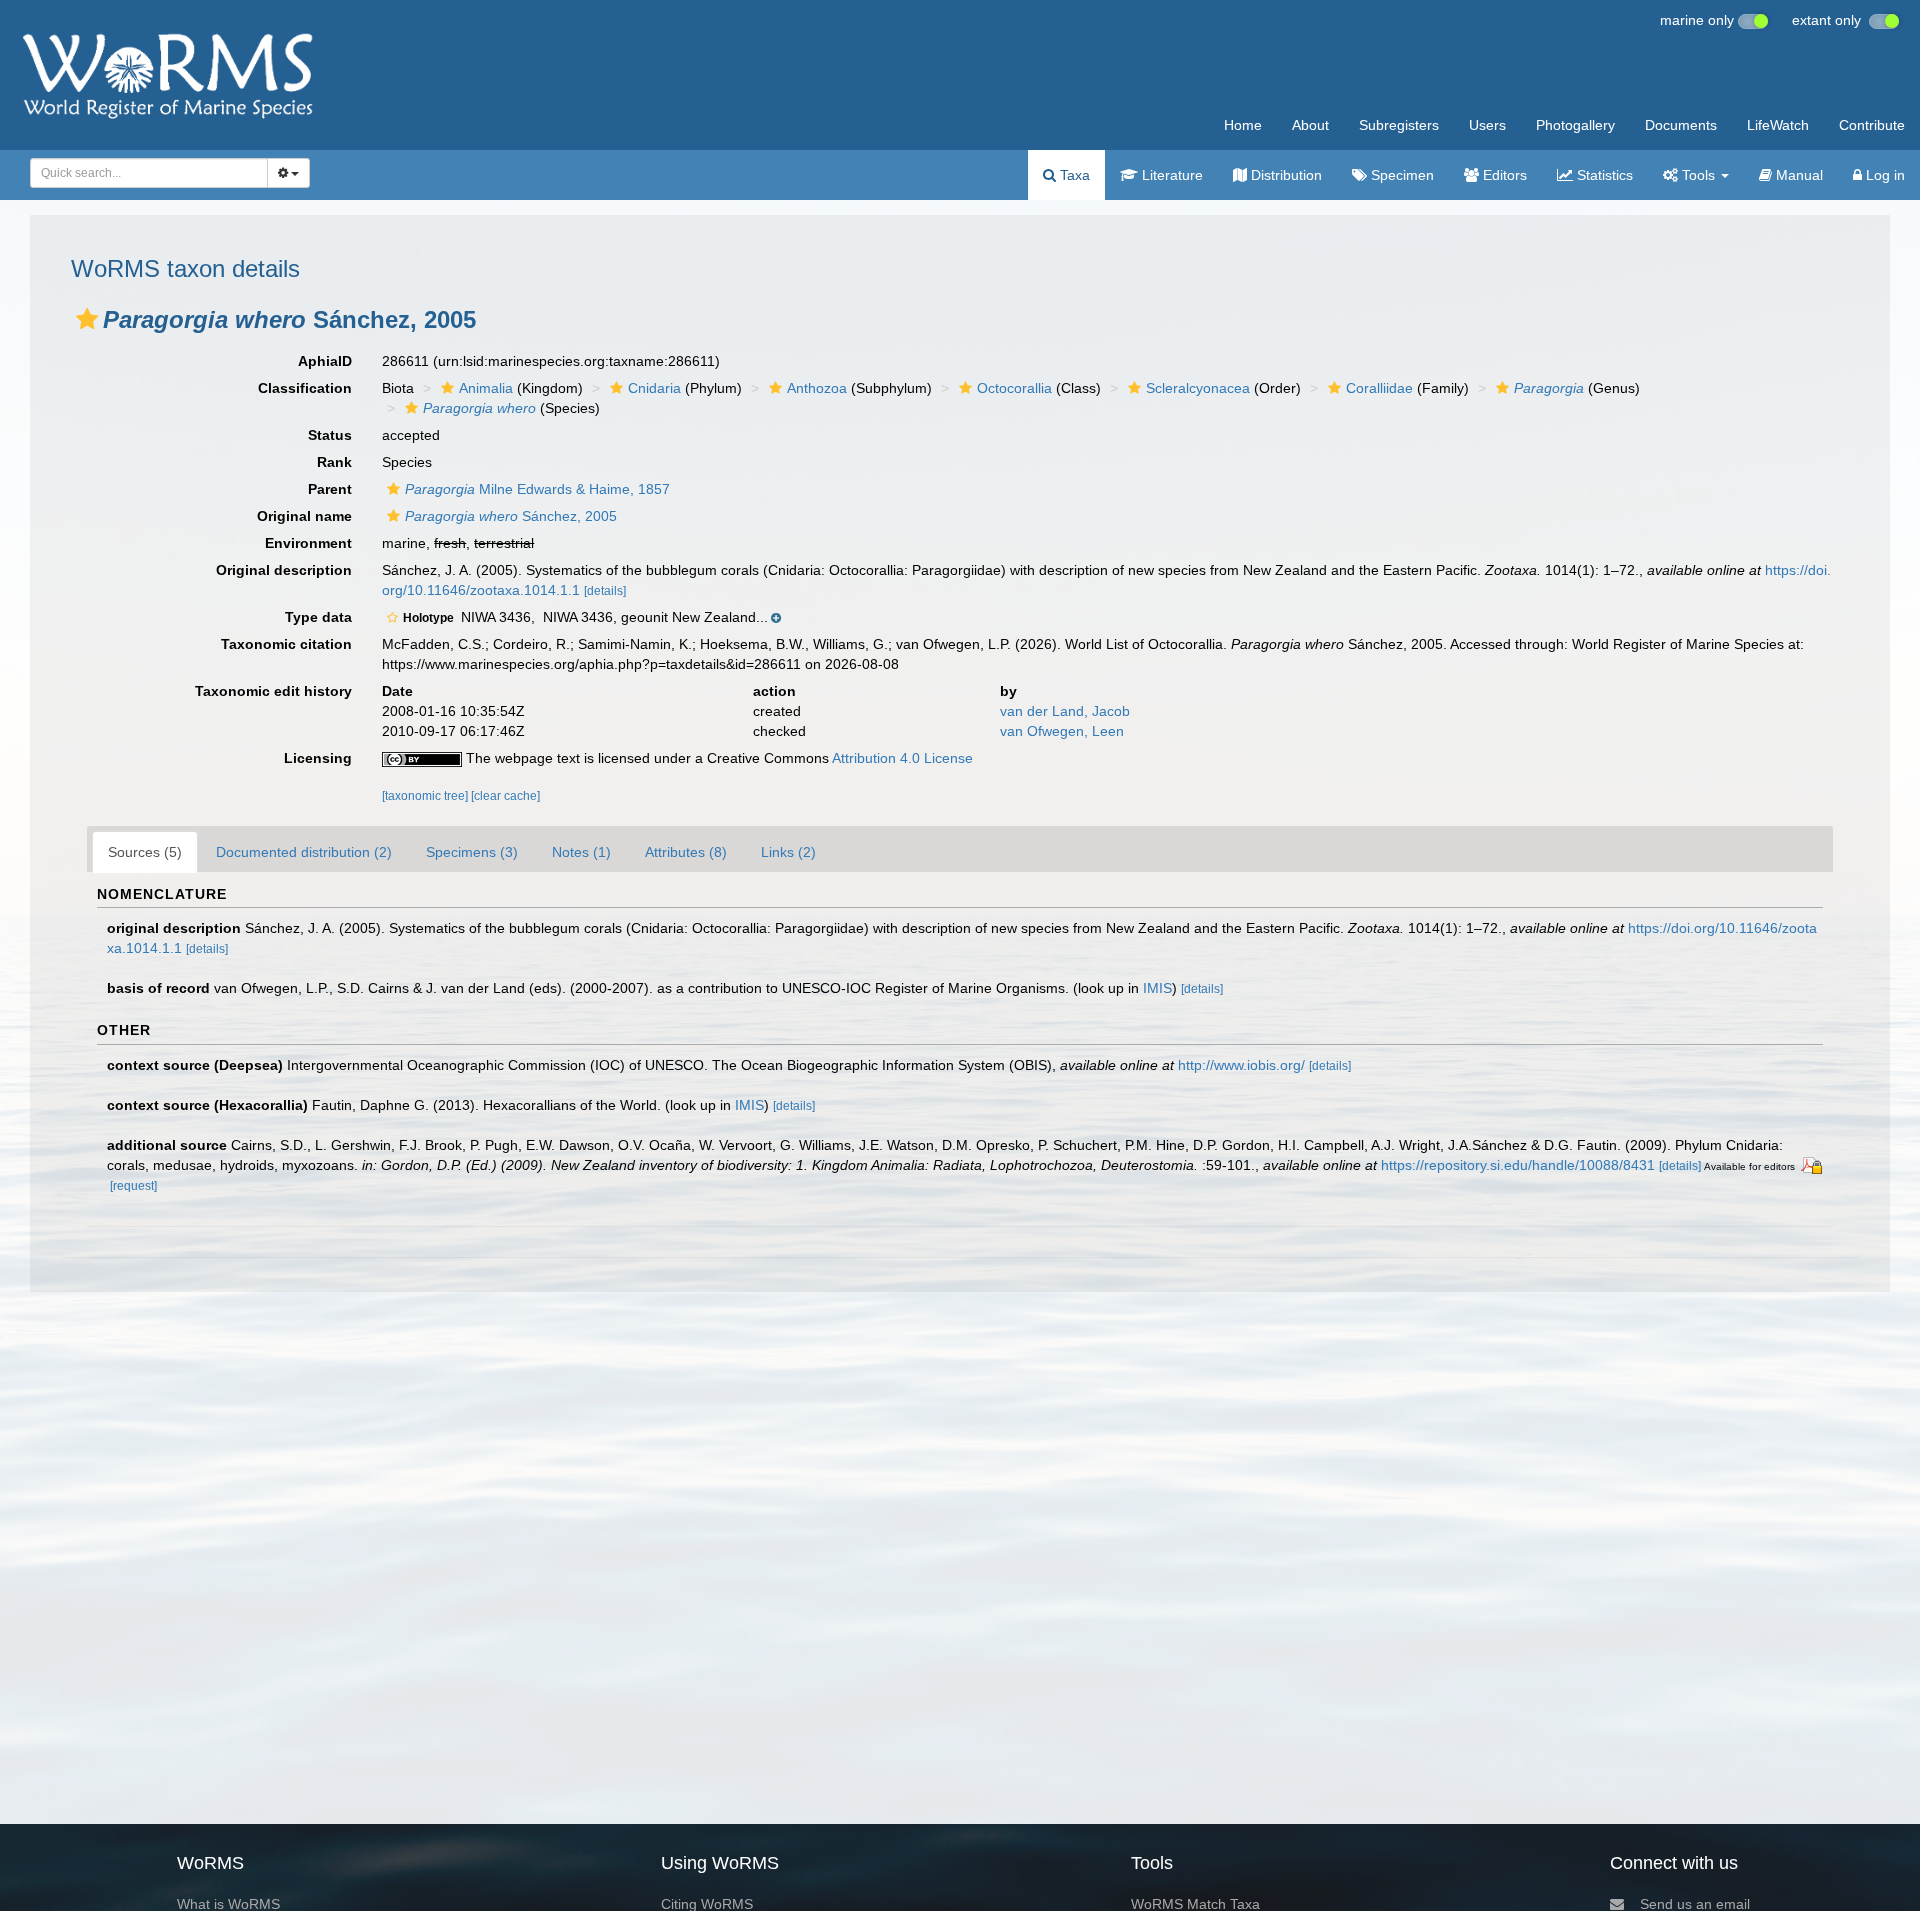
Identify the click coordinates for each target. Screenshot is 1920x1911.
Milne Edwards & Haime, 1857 (537, 489)
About (1310, 125)
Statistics (1603, 175)
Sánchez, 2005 (511, 516)
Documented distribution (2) (304, 852)
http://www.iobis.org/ (1241, 1065)
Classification (305, 388)
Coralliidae (1379, 388)
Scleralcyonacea (1198, 388)
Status (330, 435)
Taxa (1073, 175)
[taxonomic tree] (426, 796)
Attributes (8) (686, 852)
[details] (605, 591)
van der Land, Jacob (1065, 711)
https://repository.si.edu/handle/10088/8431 (1518, 1165)
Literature (1170, 175)
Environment (308, 543)
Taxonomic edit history (273, 691)
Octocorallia (1014, 388)
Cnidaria (654, 388)
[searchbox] (143, 173)
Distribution (1284, 175)
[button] (87, 319)
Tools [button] (1698, 175)
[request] (133, 1186)
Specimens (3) (472, 852)
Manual (1797, 175)
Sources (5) (145, 852)
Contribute (1872, 125)
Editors (1503, 175)
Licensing (318, 758)
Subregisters (1399, 125)
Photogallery (1575, 125)
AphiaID (325, 361)
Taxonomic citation (286, 644)
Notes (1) (581, 852)
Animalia (486, 388)
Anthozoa (817, 388)
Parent (330, 489)
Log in (1883, 175)
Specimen (1400, 175)
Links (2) (788, 852)
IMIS (1157, 988)
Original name (304, 516)
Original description (284, 570)
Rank (334, 462)
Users (1487, 125)
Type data (318, 617)
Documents (1681, 125)
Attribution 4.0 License (902, 758)
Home (1243, 125)
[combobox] (149, 173)
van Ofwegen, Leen (1062, 731)
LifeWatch (1778, 125)
